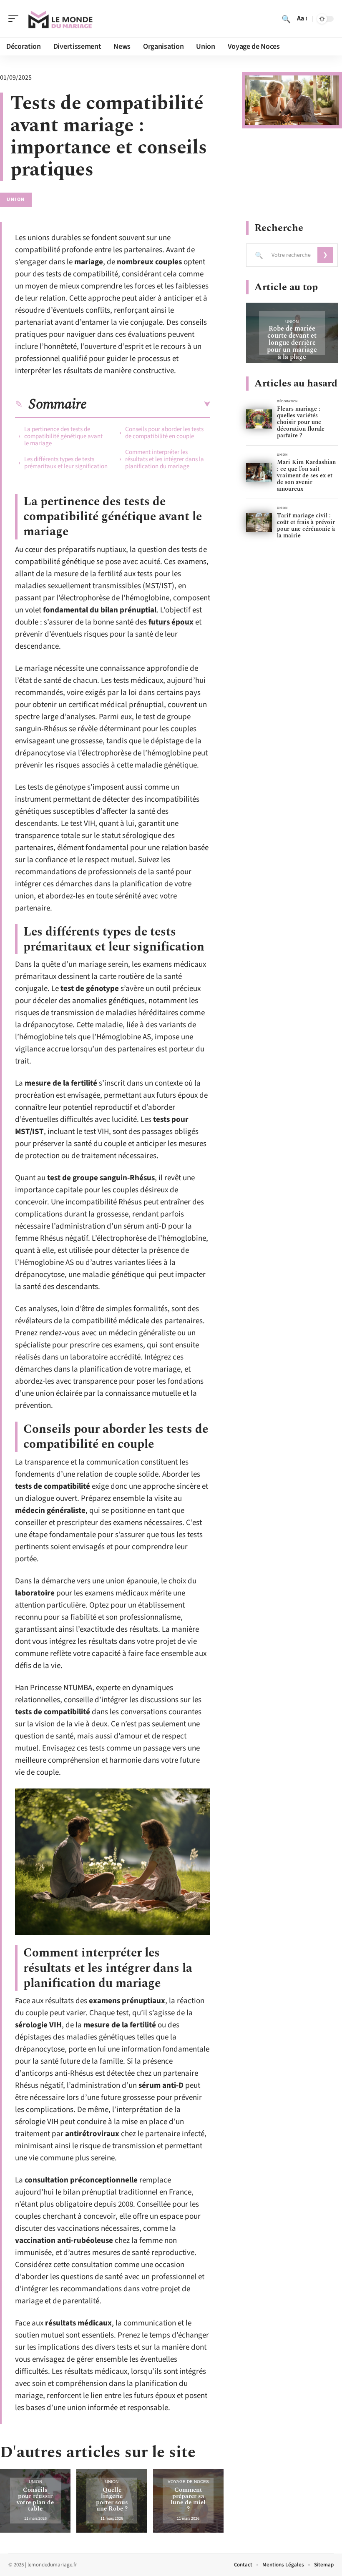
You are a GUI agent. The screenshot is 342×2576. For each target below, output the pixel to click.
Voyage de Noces (188, 2482)
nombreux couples (149, 262)
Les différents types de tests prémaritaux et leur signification (66, 463)
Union (16, 199)
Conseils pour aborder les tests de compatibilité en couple (164, 433)
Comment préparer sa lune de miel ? (188, 2499)
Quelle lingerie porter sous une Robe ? (112, 2499)
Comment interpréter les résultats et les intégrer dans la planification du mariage (165, 459)
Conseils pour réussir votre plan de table (35, 2499)
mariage (89, 262)
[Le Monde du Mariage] (60, 19)
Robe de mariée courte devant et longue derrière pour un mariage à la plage (292, 343)
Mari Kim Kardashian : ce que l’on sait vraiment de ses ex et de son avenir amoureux (306, 475)
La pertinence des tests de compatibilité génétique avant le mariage (63, 436)
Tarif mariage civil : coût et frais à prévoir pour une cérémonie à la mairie (306, 525)
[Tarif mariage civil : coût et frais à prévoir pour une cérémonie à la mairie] (259, 523)
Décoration (287, 401)
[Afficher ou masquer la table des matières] (148, 404)
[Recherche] (286, 19)
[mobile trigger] (15, 19)
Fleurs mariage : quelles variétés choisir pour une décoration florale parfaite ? (301, 422)
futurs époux (171, 622)
